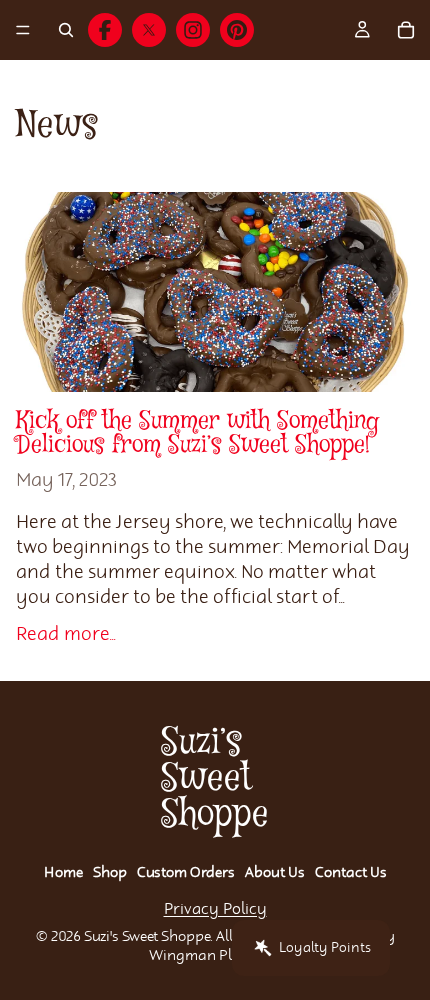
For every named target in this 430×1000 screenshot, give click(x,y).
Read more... (66, 634)
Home (63, 873)
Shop (110, 873)
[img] (105, 30)
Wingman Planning (215, 956)
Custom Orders (186, 873)
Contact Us (351, 873)
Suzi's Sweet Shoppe (147, 937)
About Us (275, 873)
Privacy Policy (215, 909)
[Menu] (23, 30)
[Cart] (406, 30)
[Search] (66, 30)
